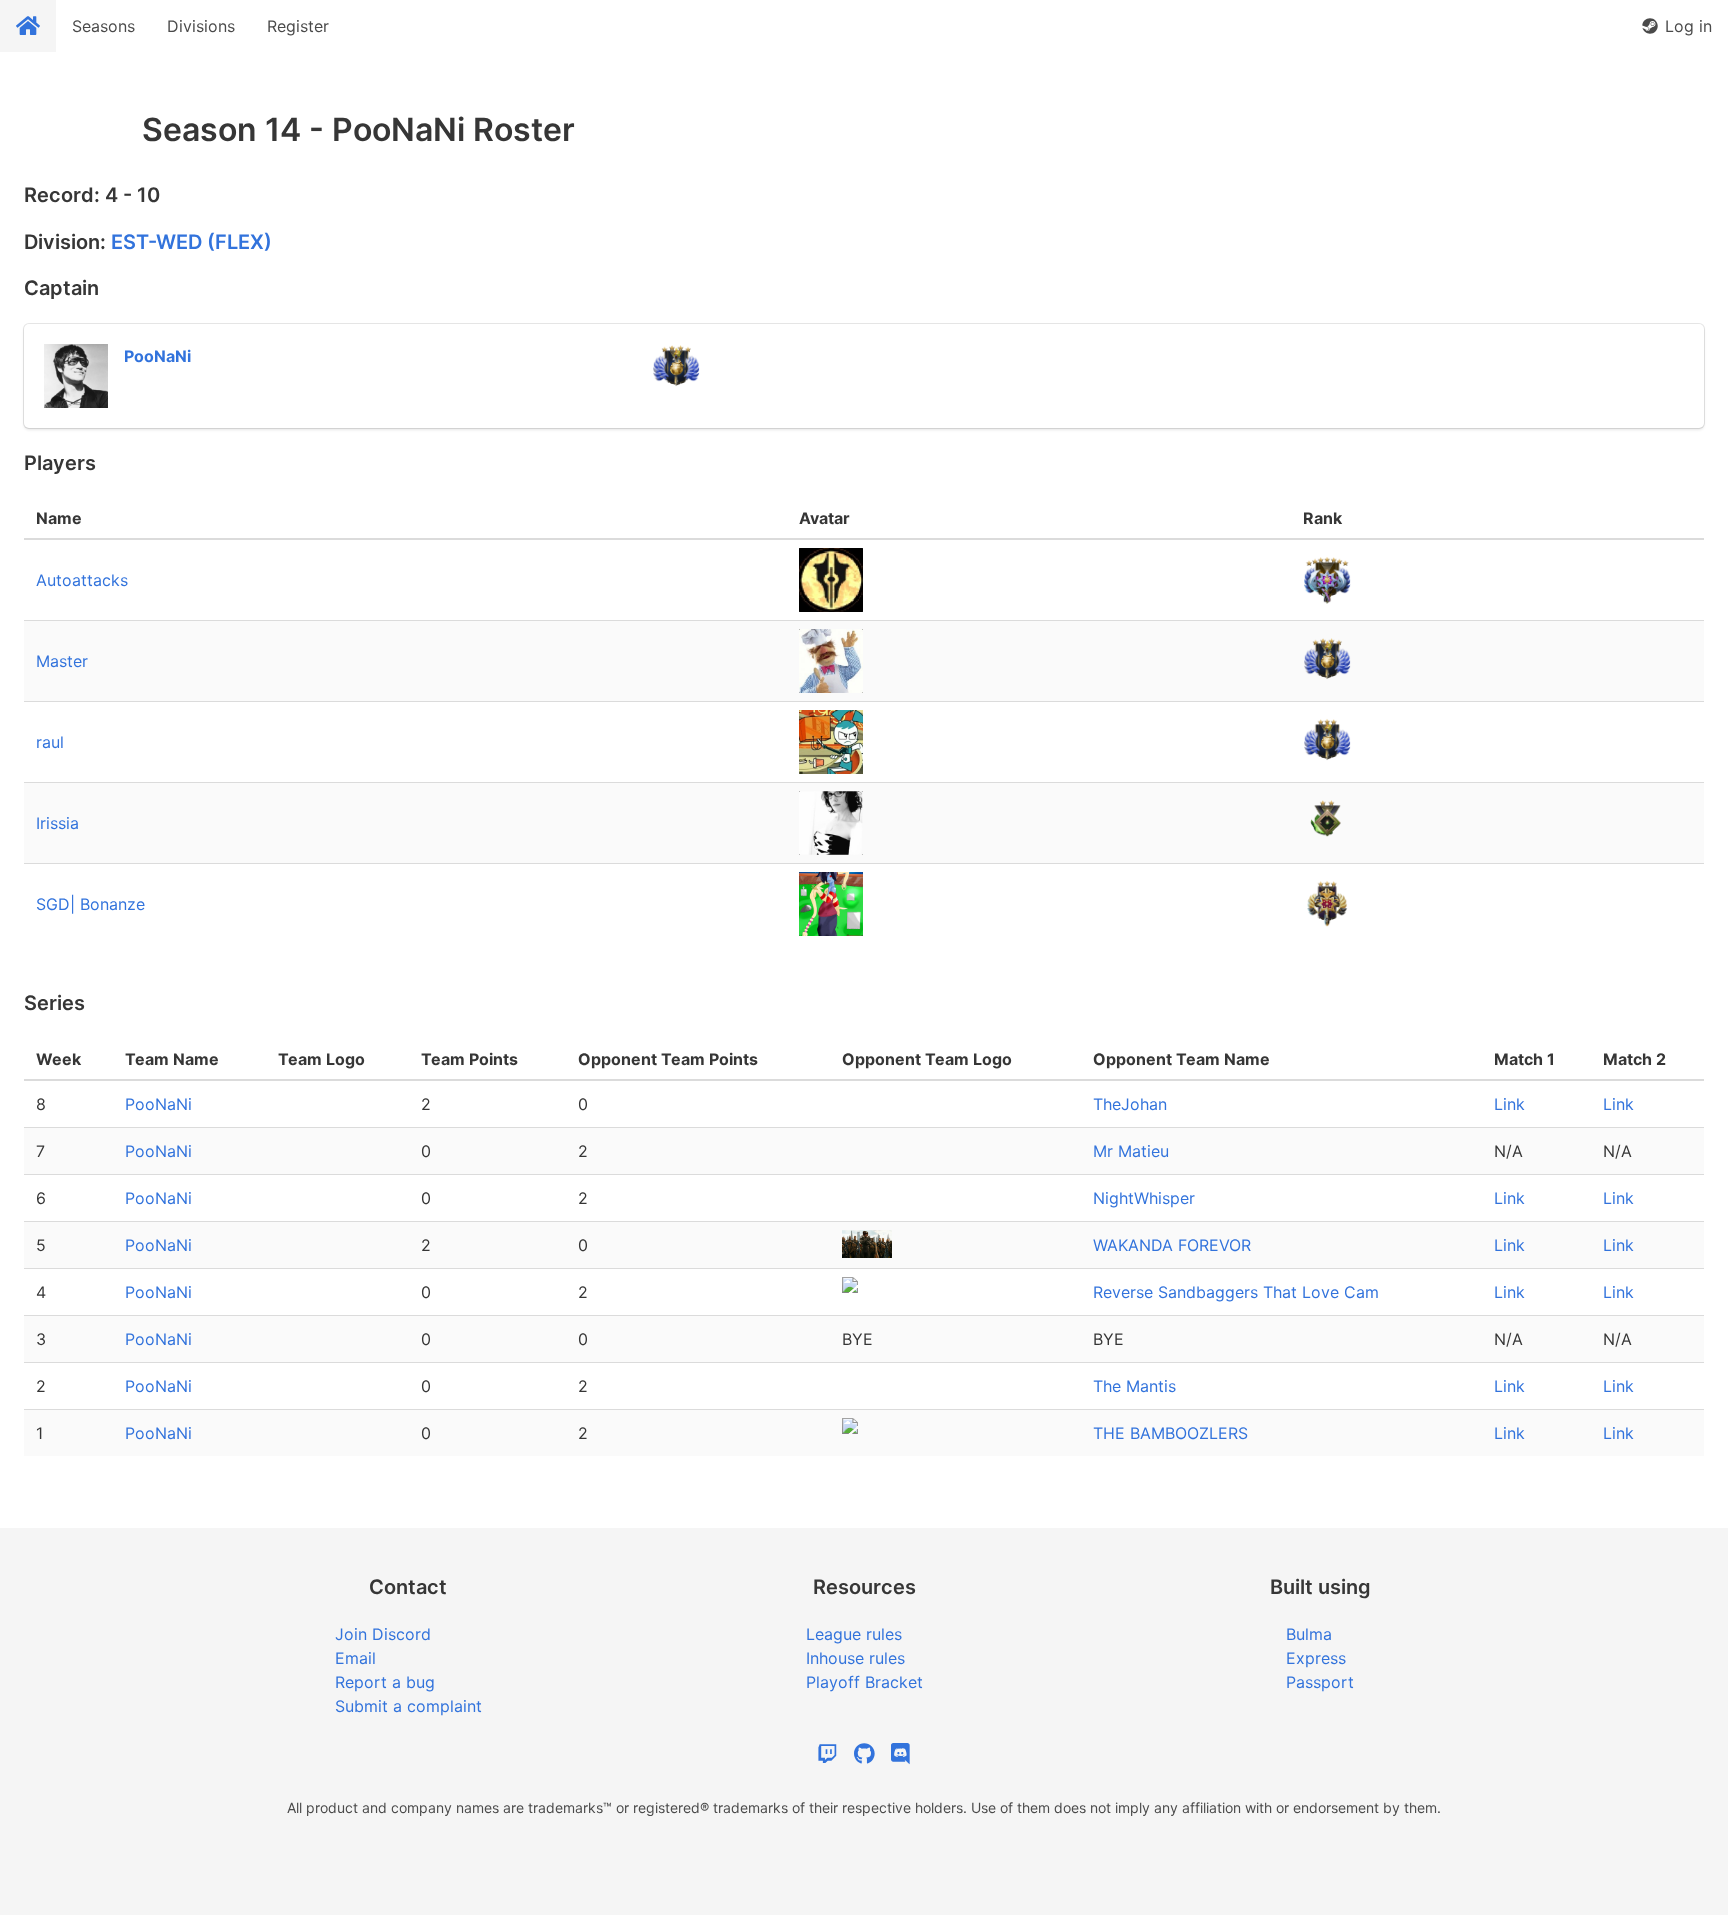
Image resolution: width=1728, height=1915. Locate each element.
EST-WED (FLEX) (191, 242)
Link (1509, 1104)
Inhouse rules (855, 1658)
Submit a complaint (408, 1706)
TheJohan (1130, 1104)
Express (1316, 1658)
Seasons (103, 26)
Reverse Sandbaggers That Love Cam (1236, 1292)
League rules (854, 1634)
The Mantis (1134, 1386)
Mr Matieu (1131, 1151)
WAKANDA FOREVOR (1172, 1245)
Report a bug (385, 1682)
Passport (1320, 1682)
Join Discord (383, 1634)
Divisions (201, 26)
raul (50, 742)
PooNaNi (158, 1104)
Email (355, 1658)
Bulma (1309, 1634)
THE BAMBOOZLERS (1170, 1433)
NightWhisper (1144, 1198)
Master (62, 661)
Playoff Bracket (864, 1682)
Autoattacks (82, 580)
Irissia (57, 823)
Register (298, 26)
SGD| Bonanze (90, 904)
